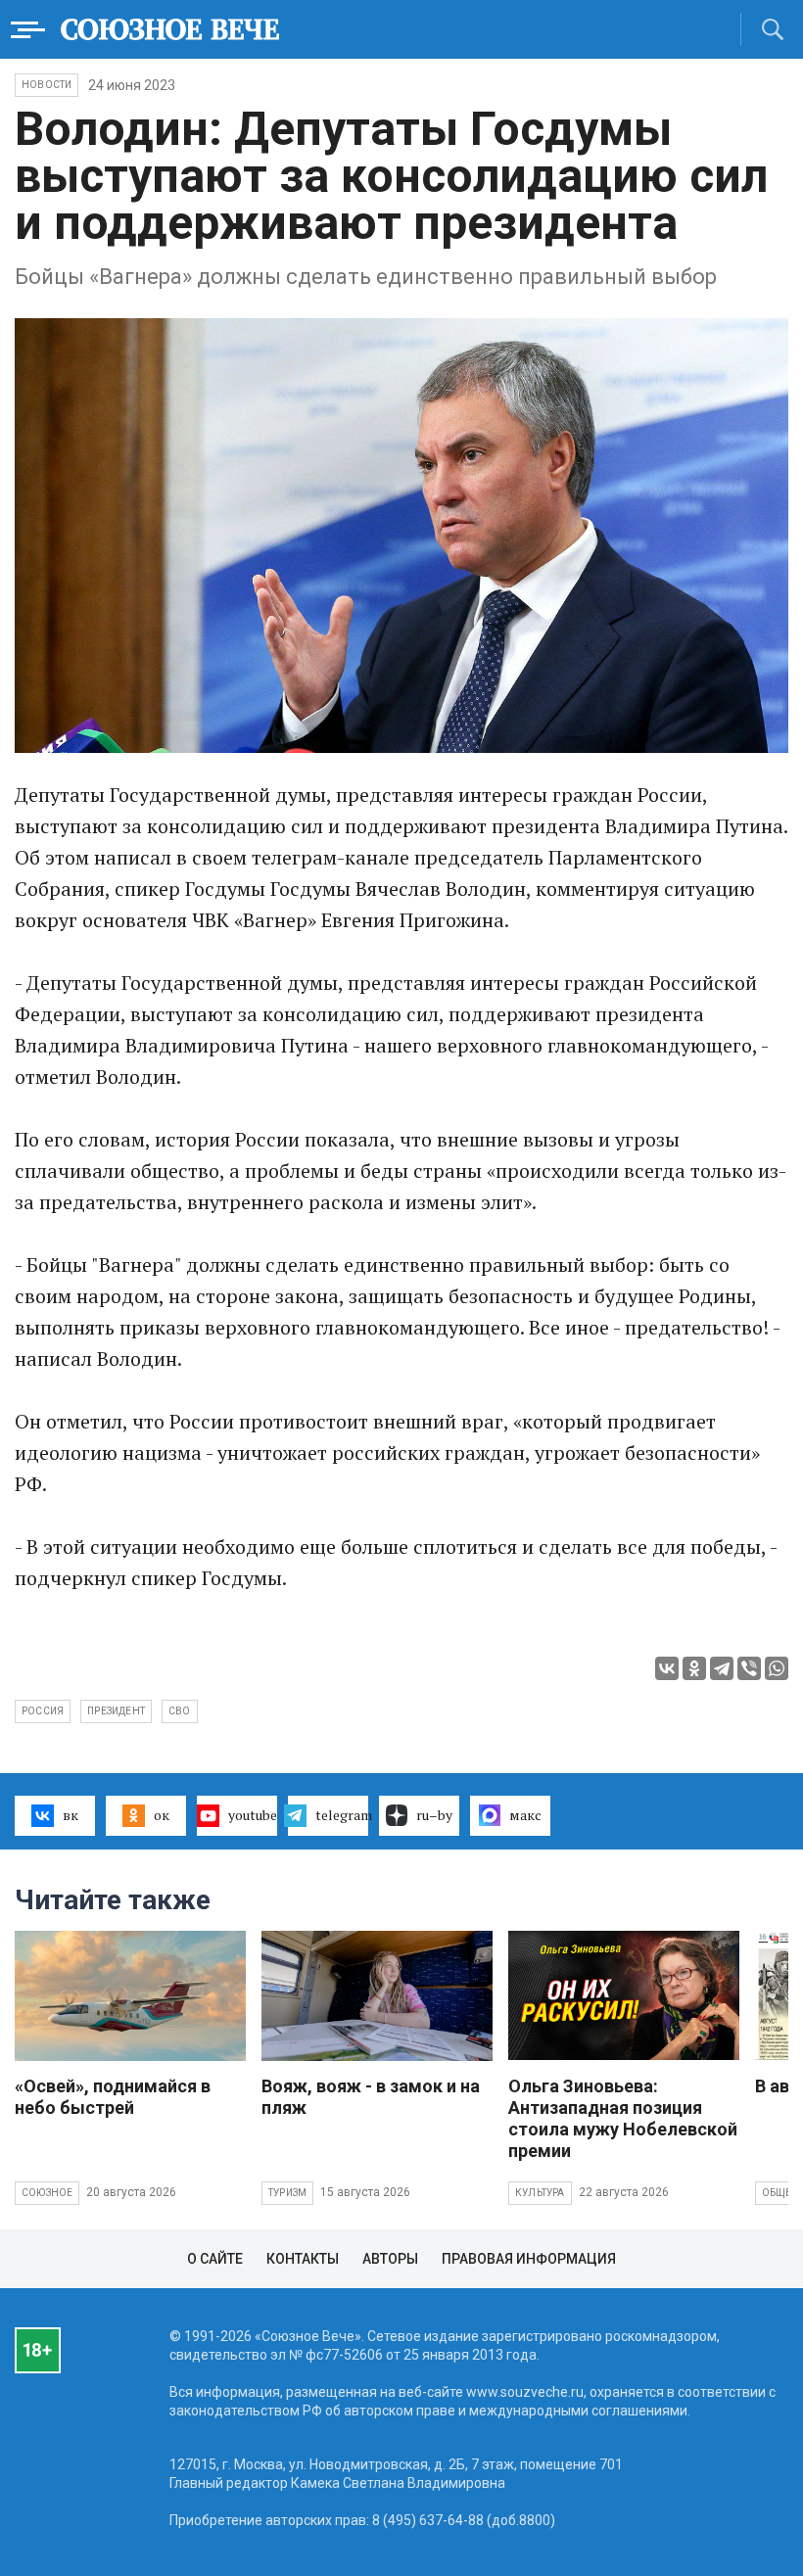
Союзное (47, 2193)
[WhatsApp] (777, 1668)
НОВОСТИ (47, 85)
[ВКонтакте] (667, 1668)
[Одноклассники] (694, 1668)
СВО (180, 1711)
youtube (253, 1815)
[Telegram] (722, 1668)
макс (525, 1815)
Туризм (287, 2193)
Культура (540, 2193)
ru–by (434, 1815)
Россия (43, 1711)
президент (116, 1711)
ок (162, 1815)
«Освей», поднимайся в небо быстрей (113, 2097)
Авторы (390, 2259)
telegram (342, 1815)
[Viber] (749, 1668)
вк (71, 1815)
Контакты (303, 2259)
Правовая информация (529, 2259)
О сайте (215, 2259)
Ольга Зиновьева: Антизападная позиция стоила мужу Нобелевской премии (623, 2118)
